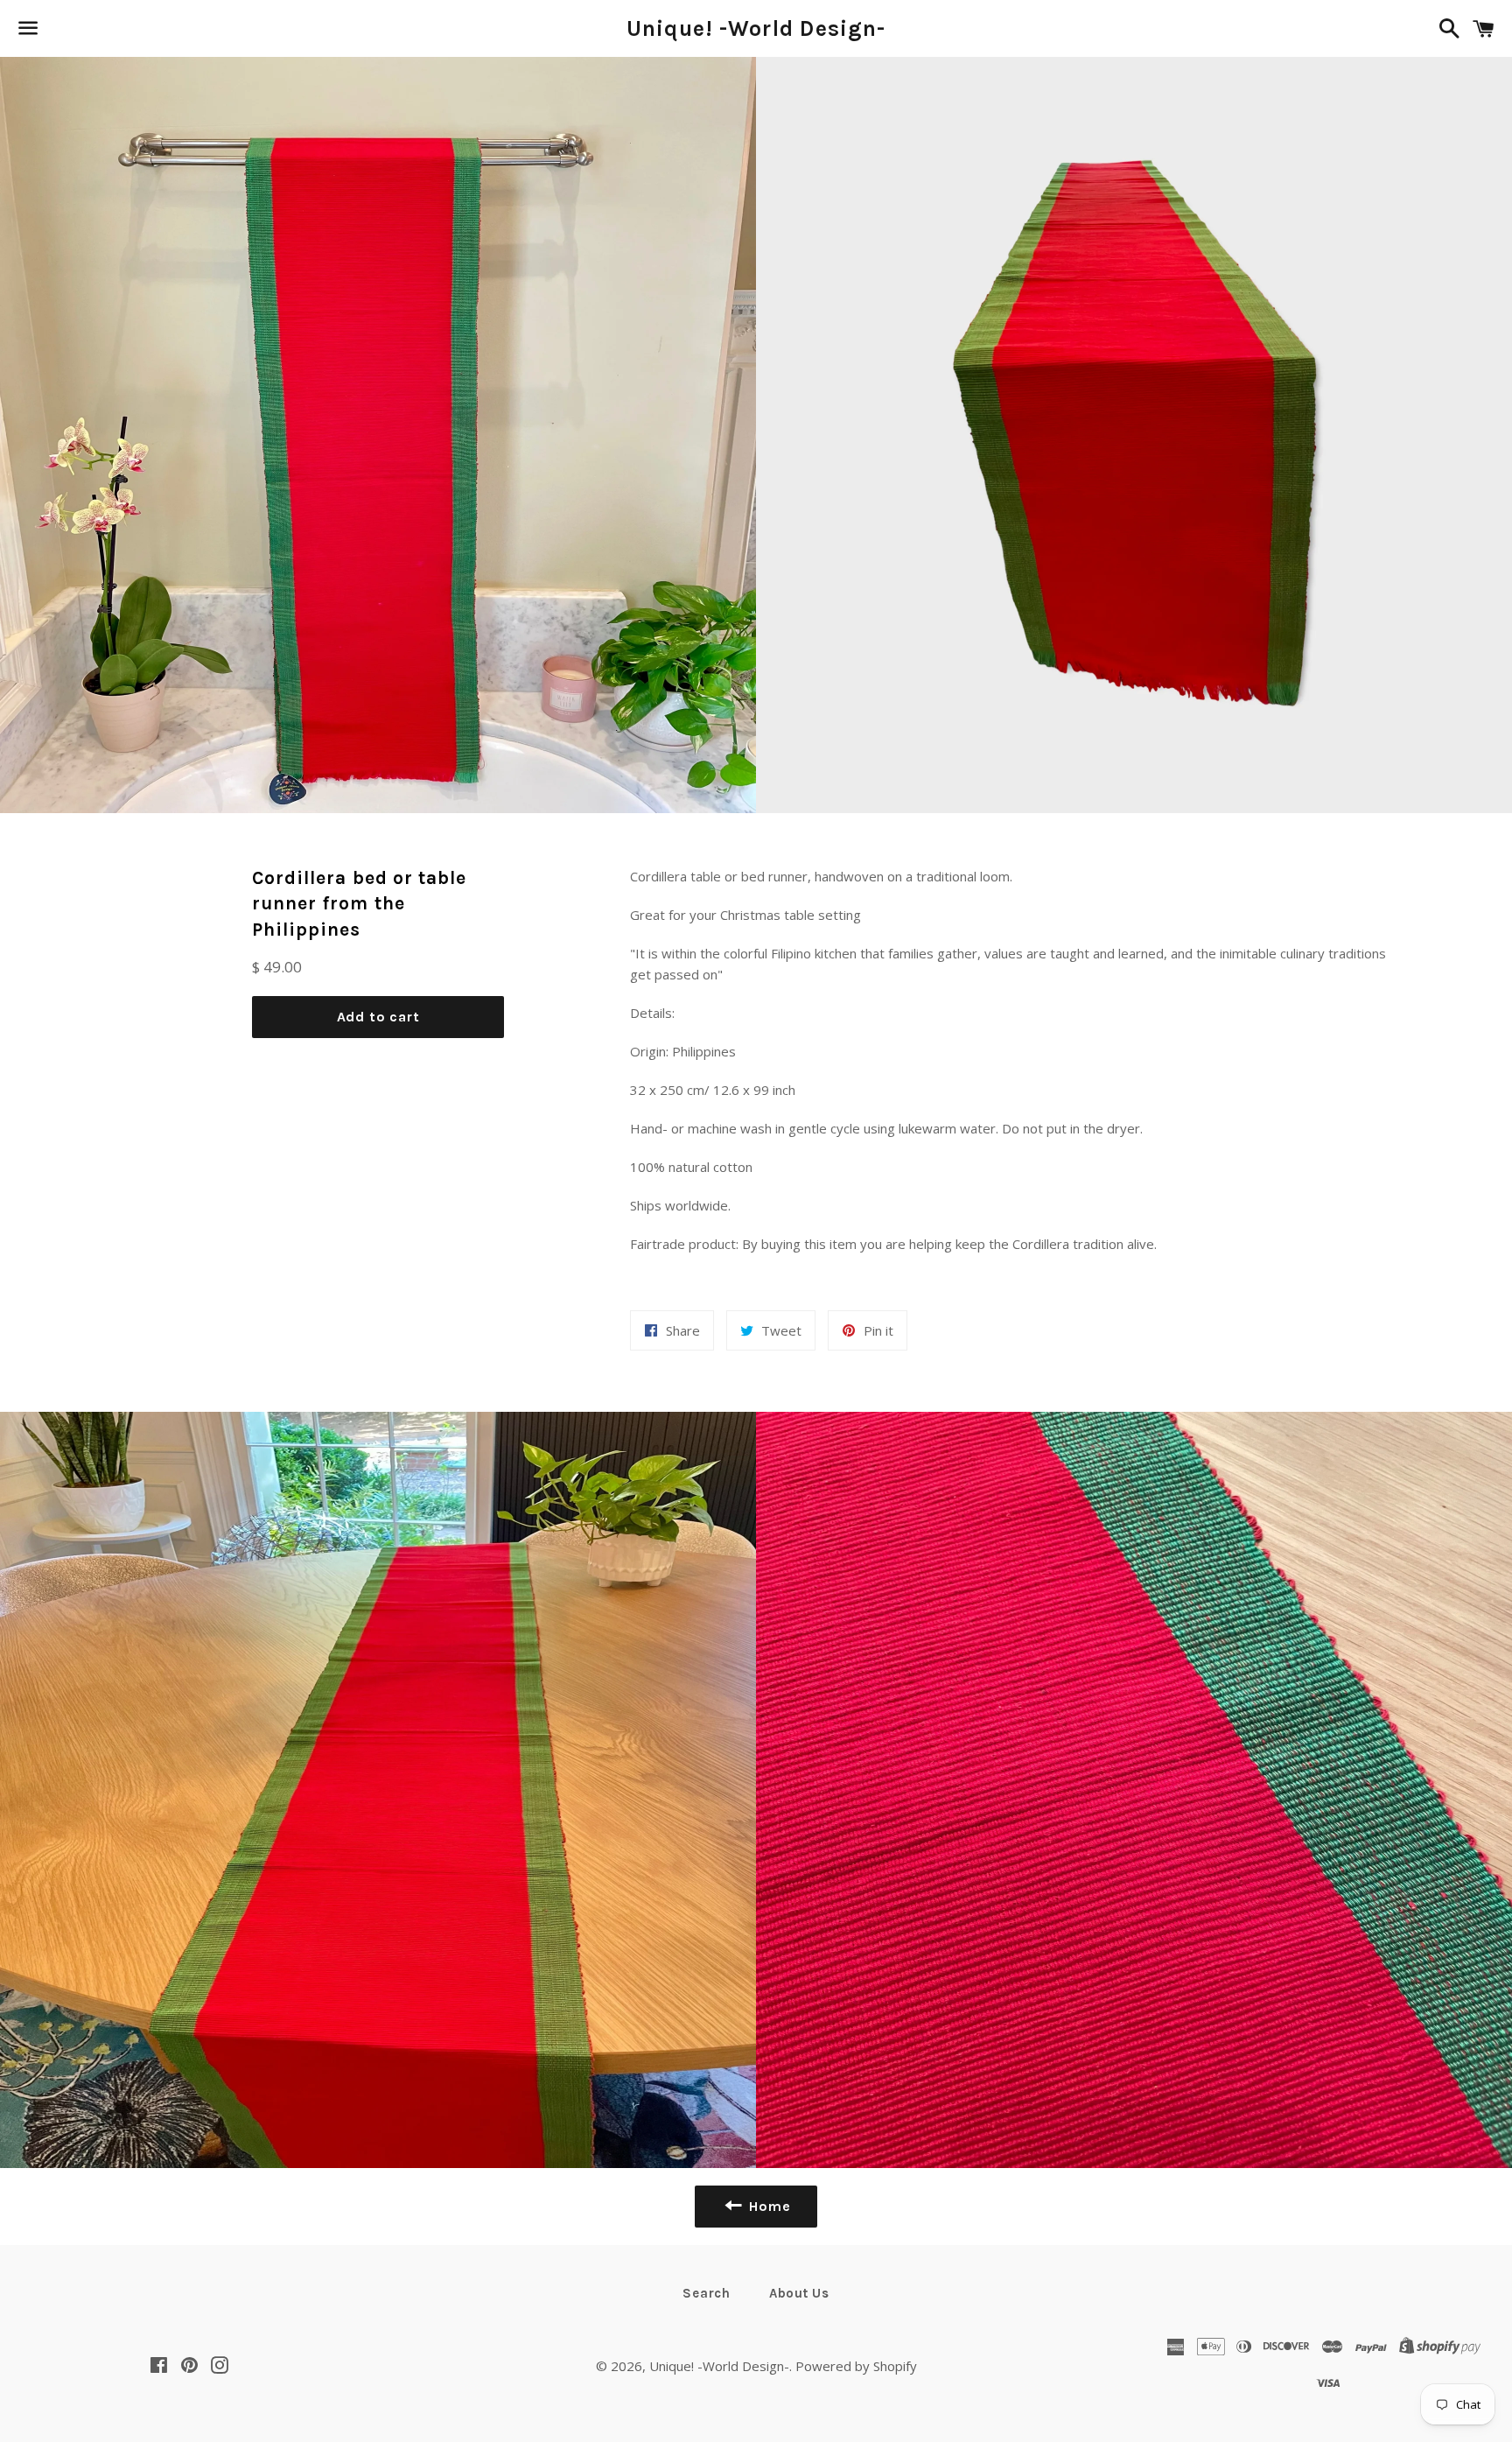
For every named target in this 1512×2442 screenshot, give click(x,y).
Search (707, 2293)
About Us (799, 2293)
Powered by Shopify (856, 2366)
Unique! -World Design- (756, 28)
